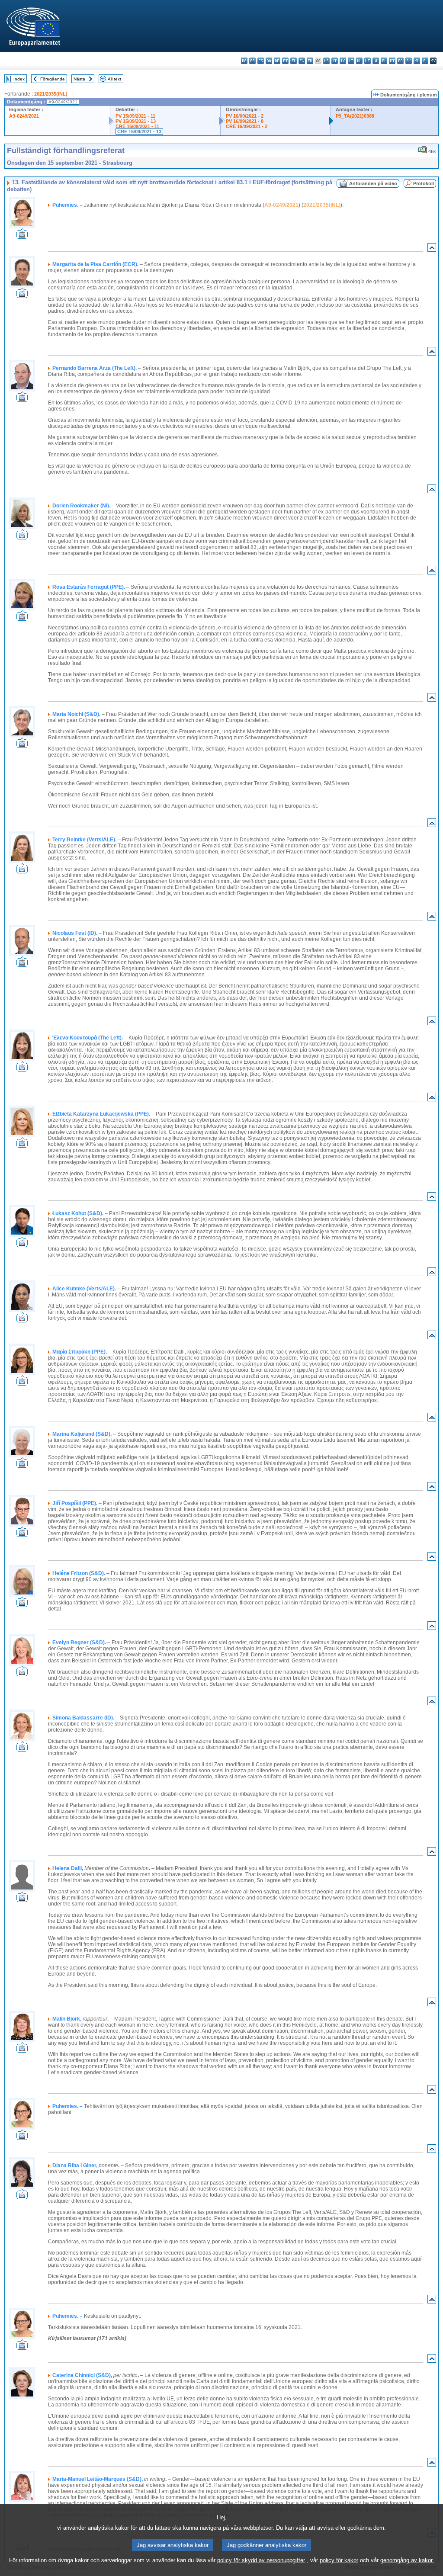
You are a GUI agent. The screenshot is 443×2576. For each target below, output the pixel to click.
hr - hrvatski (326, 61)
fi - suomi (425, 61)
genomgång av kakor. (407, 2560)
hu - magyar (359, 61)
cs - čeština (261, 61)
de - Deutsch (277, 61)
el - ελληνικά (294, 61)
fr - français (310, 61)
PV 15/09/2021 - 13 (136, 121)
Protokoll (424, 183)
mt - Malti (368, 61)
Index (19, 79)
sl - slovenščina (417, 61)
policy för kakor (339, 2560)
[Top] (432, 249)
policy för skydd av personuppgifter (261, 2560)
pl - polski (384, 61)
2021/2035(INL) (51, 94)
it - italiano (335, 61)
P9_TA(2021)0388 (355, 116)
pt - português (392, 61)
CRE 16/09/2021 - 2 (247, 126)
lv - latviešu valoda (343, 61)
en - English (302, 61)
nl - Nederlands (376, 61)
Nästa (79, 79)
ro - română (400, 61)
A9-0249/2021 (24, 116)
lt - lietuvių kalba (351, 61)
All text (114, 79)
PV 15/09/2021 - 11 (135, 116)
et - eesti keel (285, 61)
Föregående (53, 79)
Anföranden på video (373, 183)
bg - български (244, 61)
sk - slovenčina (409, 61)
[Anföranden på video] (22, 236)
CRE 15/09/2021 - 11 (137, 126)
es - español (252, 61)
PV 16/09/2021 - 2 (245, 116)
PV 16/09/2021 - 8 (245, 121)
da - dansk (269, 61)
